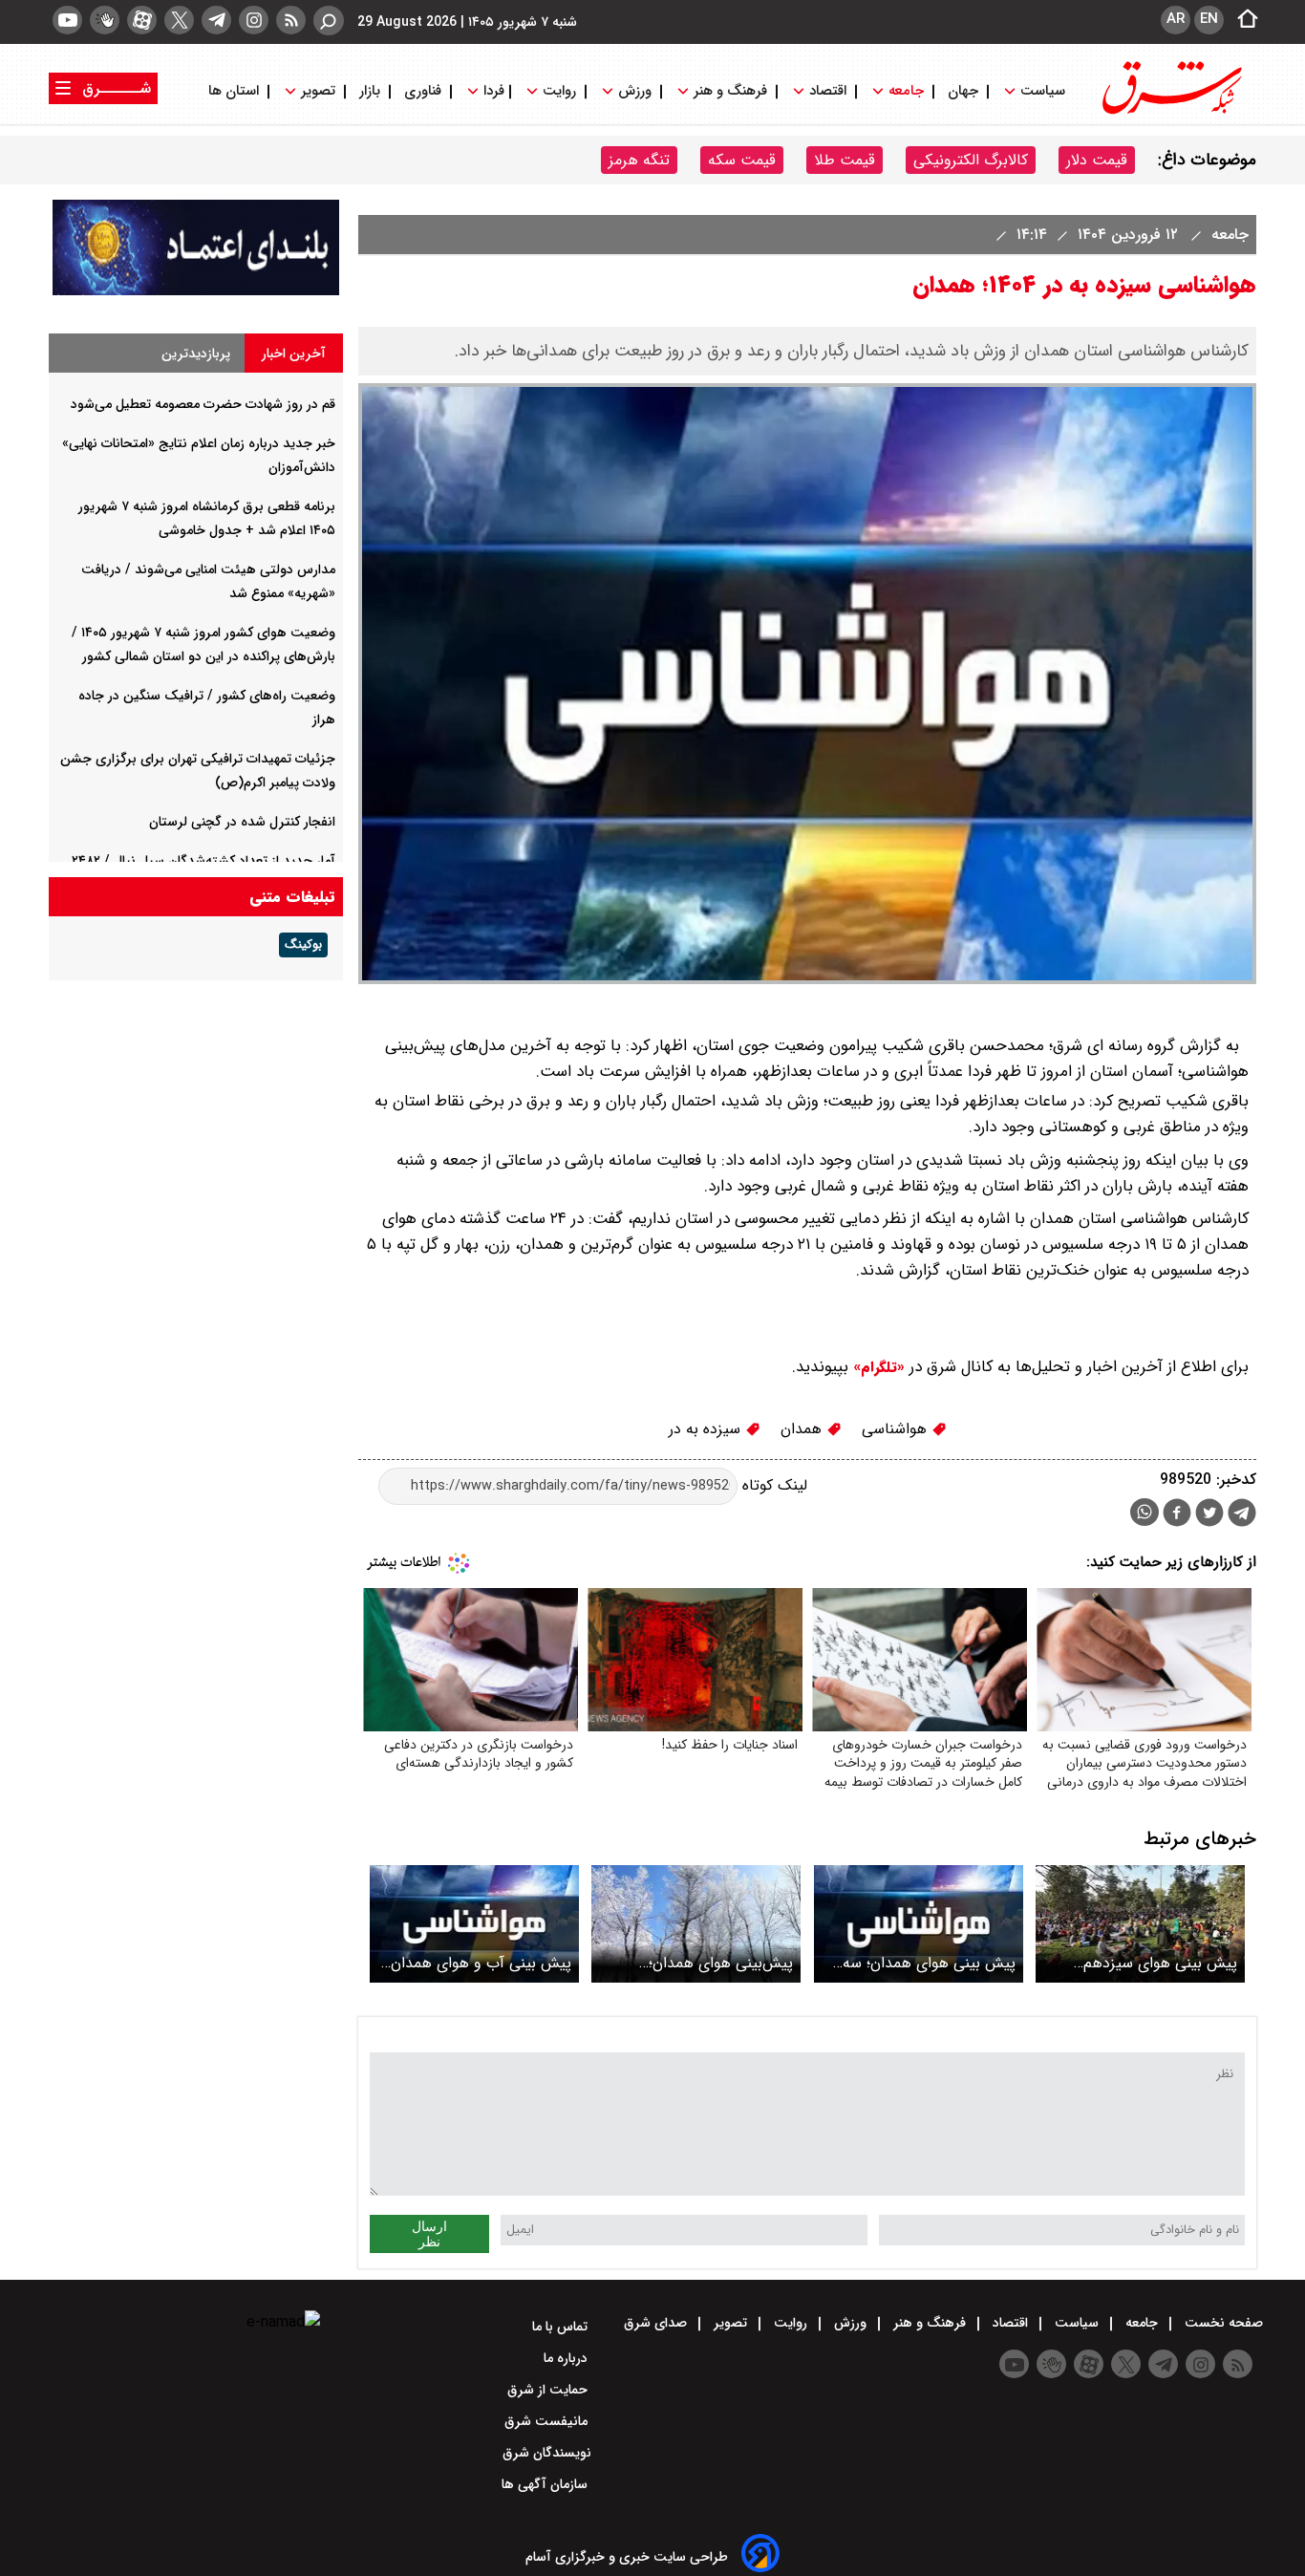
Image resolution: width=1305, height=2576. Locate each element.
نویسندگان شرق (547, 2453)
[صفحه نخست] (1242, 20)
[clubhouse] (105, 20)
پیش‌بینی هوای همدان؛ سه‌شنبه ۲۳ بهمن (721, 1963)
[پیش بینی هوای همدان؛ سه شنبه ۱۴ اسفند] (919, 1924)
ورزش (635, 91)
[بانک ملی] (196, 291)
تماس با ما (562, 2327)
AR (1176, 19)
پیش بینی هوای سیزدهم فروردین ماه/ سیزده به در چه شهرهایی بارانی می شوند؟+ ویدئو (1147, 1963)
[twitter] (179, 20)
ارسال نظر (429, 2234)
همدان (803, 1429)
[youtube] (67, 20)
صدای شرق (657, 2323)
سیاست (1043, 91)
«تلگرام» (877, 1367)
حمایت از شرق (549, 2390)
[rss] (291, 20)
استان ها (235, 91)
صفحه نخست (1222, 2323)
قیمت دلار (1097, 160)
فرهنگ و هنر (730, 91)
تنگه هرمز (639, 160)
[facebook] (1177, 1515)
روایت (559, 91)
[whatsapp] (1145, 1512)
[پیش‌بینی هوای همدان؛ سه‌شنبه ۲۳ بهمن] (696, 1924)
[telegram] (216, 20)
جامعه (906, 91)
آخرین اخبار (294, 354)
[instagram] (254, 20)
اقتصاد (828, 91)
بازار (370, 91)
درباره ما (567, 2358)
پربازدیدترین (196, 354)
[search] (329, 21)
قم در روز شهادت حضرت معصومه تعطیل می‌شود (203, 404)
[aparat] (142, 20)
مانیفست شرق (548, 2421)
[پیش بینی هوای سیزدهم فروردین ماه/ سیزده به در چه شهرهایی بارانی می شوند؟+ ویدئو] (1140, 1924)
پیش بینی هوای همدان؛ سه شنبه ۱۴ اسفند (929, 1963)
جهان (963, 91)
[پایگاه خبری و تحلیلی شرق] (1170, 112)
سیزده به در (707, 1429)
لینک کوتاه (772, 1485)
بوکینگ (303, 945)
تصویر (318, 91)
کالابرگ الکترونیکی (971, 160)
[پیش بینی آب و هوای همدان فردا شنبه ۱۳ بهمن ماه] (474, 1924)
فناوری (423, 91)
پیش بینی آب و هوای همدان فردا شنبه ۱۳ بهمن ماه (481, 1963)
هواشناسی (897, 1429)
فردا (492, 91)
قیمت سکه (742, 160)
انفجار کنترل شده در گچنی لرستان (242, 822)
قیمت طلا (845, 160)
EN (1209, 19)
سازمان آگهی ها (546, 2484)
